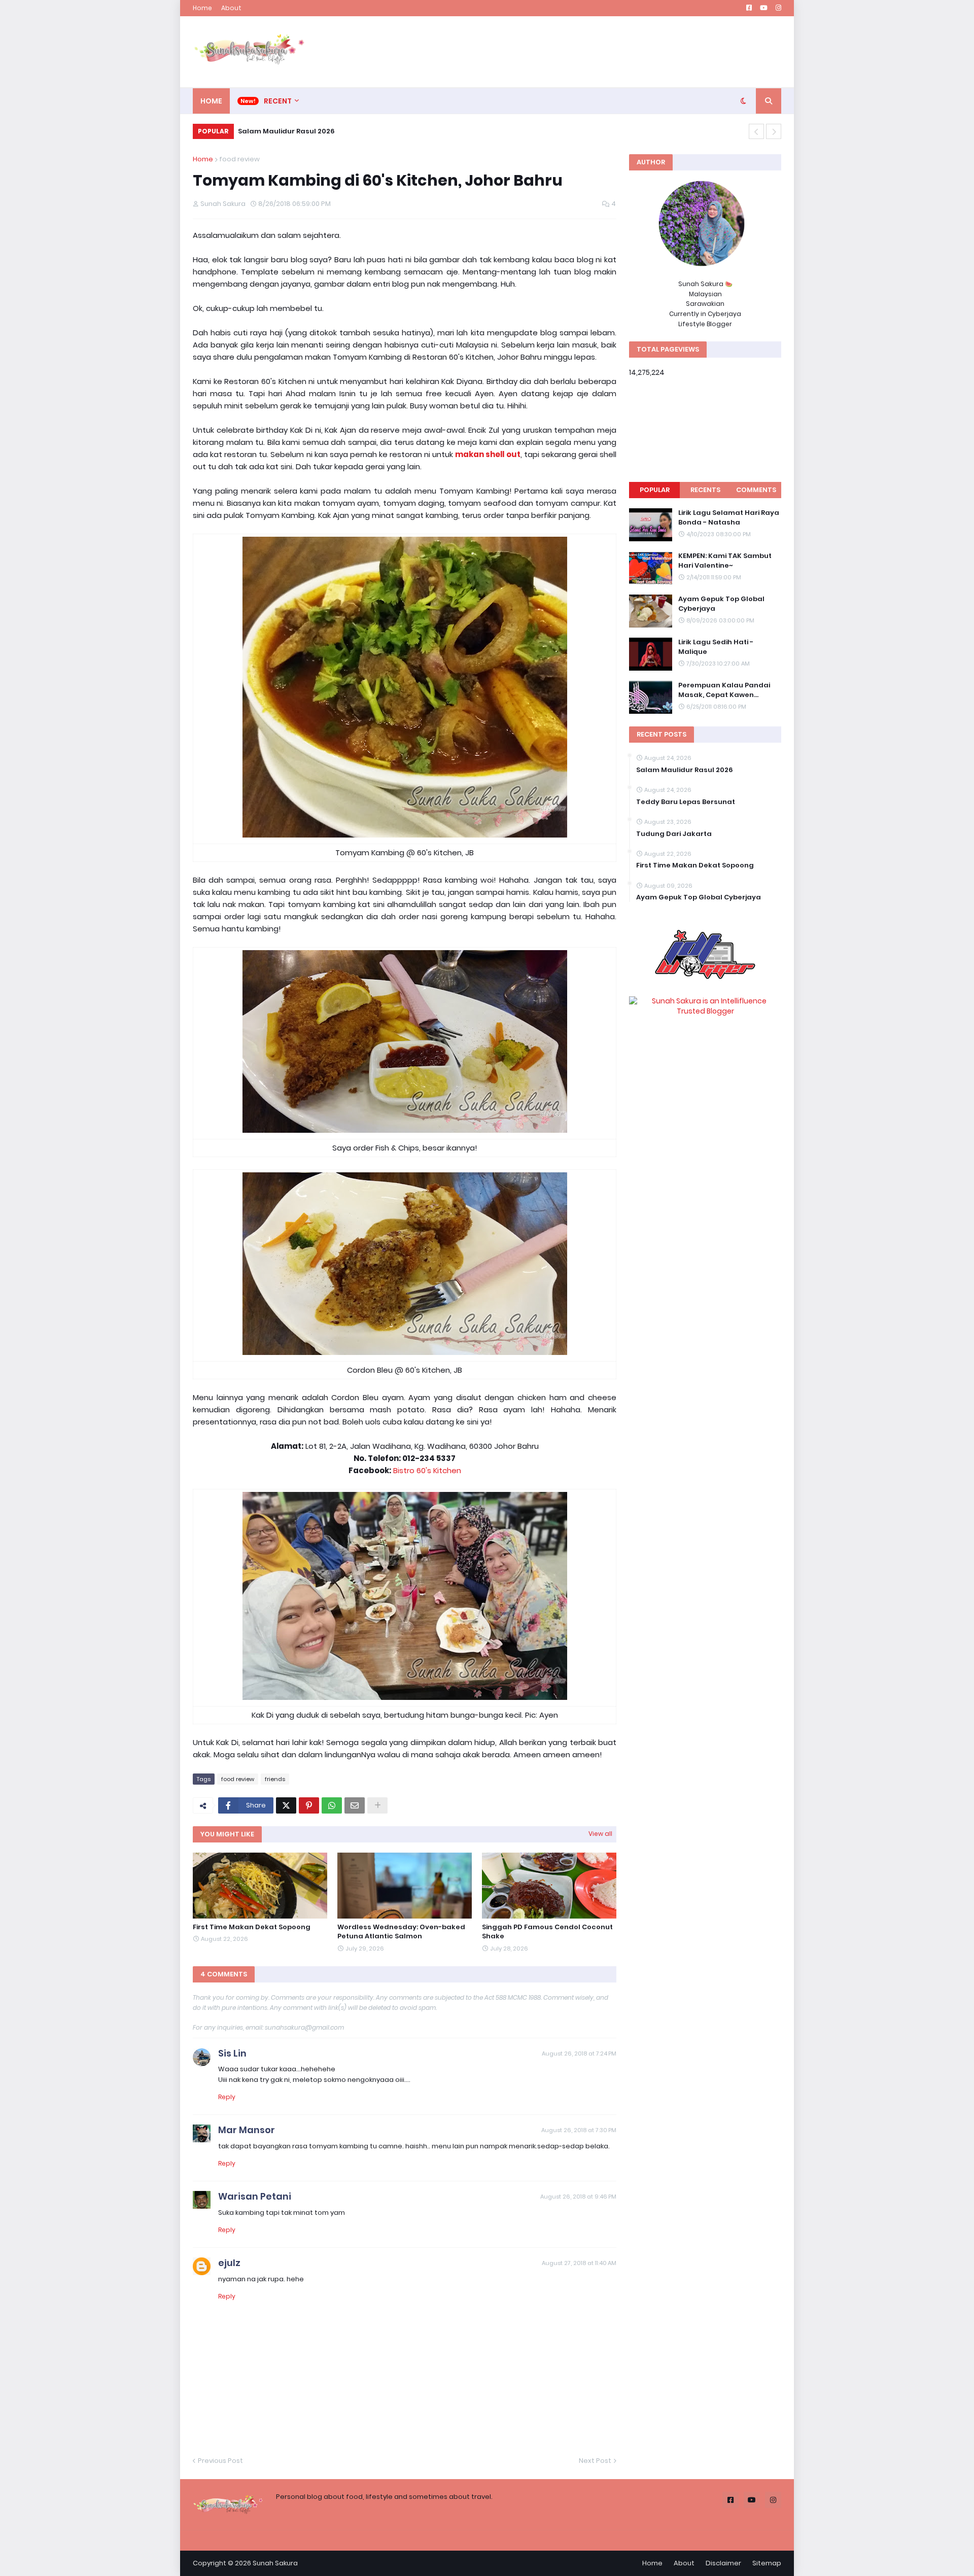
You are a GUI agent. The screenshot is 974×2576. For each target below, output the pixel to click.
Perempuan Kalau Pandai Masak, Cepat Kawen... (724, 690)
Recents (705, 490)
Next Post (595, 2461)
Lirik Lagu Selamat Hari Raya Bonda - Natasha (729, 517)
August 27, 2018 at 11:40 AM (579, 2263)
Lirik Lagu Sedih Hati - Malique (716, 647)
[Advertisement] (597, 52)
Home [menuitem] (211, 101)
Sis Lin (232, 2053)
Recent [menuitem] (278, 101)
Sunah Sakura (275, 2563)
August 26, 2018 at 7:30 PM (579, 2130)
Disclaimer (723, 2563)
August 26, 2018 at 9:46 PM (578, 2197)
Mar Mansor (247, 2130)
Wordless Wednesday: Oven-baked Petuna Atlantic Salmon (401, 1932)
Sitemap (767, 2563)
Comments (756, 490)
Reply (227, 2097)
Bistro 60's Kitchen (427, 1470)
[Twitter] (286, 1805)
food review (239, 159)
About (231, 8)
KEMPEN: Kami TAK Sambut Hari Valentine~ (725, 561)
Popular (655, 490)
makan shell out (488, 454)
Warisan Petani (255, 2196)
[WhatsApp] (332, 1805)
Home (202, 8)
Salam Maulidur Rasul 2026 (685, 770)
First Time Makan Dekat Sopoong (252, 1927)
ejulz (229, 2263)
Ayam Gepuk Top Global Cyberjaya (721, 604)
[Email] (355, 1805)
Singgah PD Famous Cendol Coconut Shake (547, 1932)
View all (600, 1834)
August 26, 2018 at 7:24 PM (579, 2053)
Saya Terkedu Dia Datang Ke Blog (298, 131)
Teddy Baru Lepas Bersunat (686, 802)
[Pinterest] (309, 1805)
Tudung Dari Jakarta (674, 834)
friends (275, 1779)
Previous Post (220, 2461)
